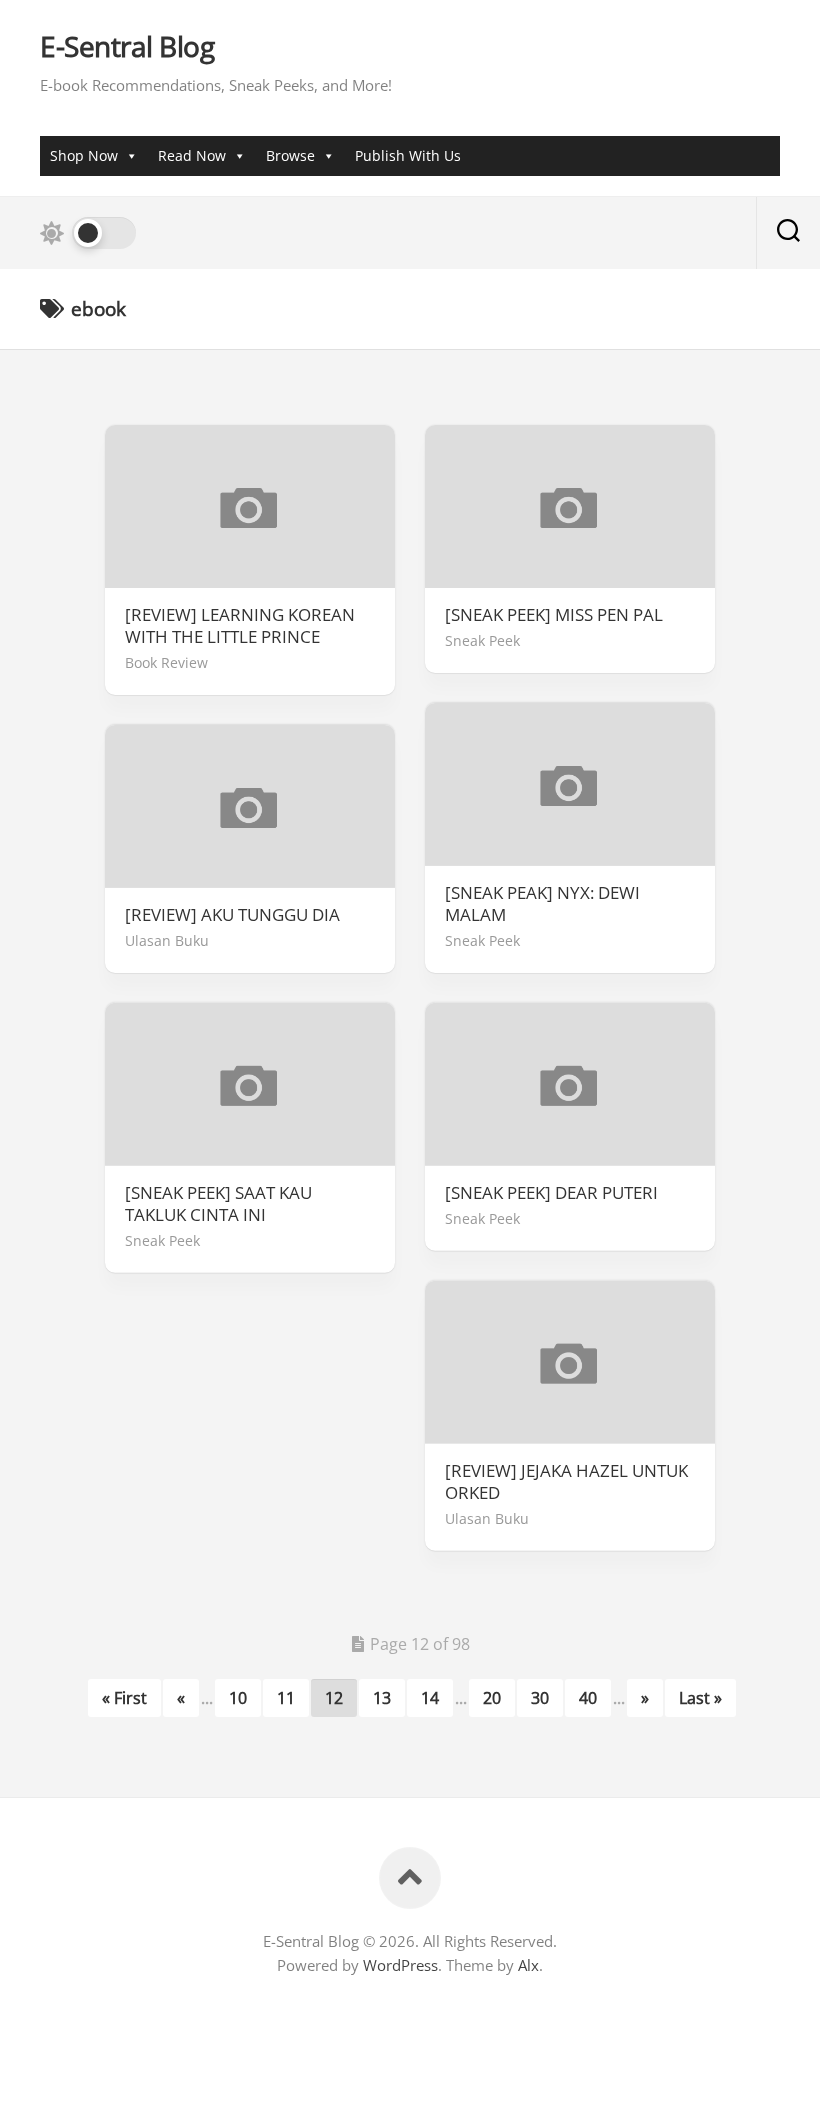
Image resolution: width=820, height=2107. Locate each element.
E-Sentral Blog (127, 47)
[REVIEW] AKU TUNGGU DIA (232, 915)
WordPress (400, 1965)
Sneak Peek (482, 640)
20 (492, 1698)
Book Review (166, 662)
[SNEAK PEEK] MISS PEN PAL (554, 615)
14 (430, 1698)
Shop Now (84, 155)
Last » (700, 1698)
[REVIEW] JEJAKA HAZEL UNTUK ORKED (566, 1482)
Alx (528, 1965)
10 (238, 1698)
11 (286, 1698)
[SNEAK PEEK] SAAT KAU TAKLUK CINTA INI (218, 1204)
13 (382, 1698)
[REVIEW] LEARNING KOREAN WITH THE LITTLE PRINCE (240, 626)
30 (540, 1698)
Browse (290, 155)
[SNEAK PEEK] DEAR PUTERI (551, 1193)
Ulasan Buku (167, 940)
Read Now (192, 155)
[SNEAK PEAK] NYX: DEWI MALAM (542, 904)
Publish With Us (408, 155)
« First (124, 1698)
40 (588, 1698)
